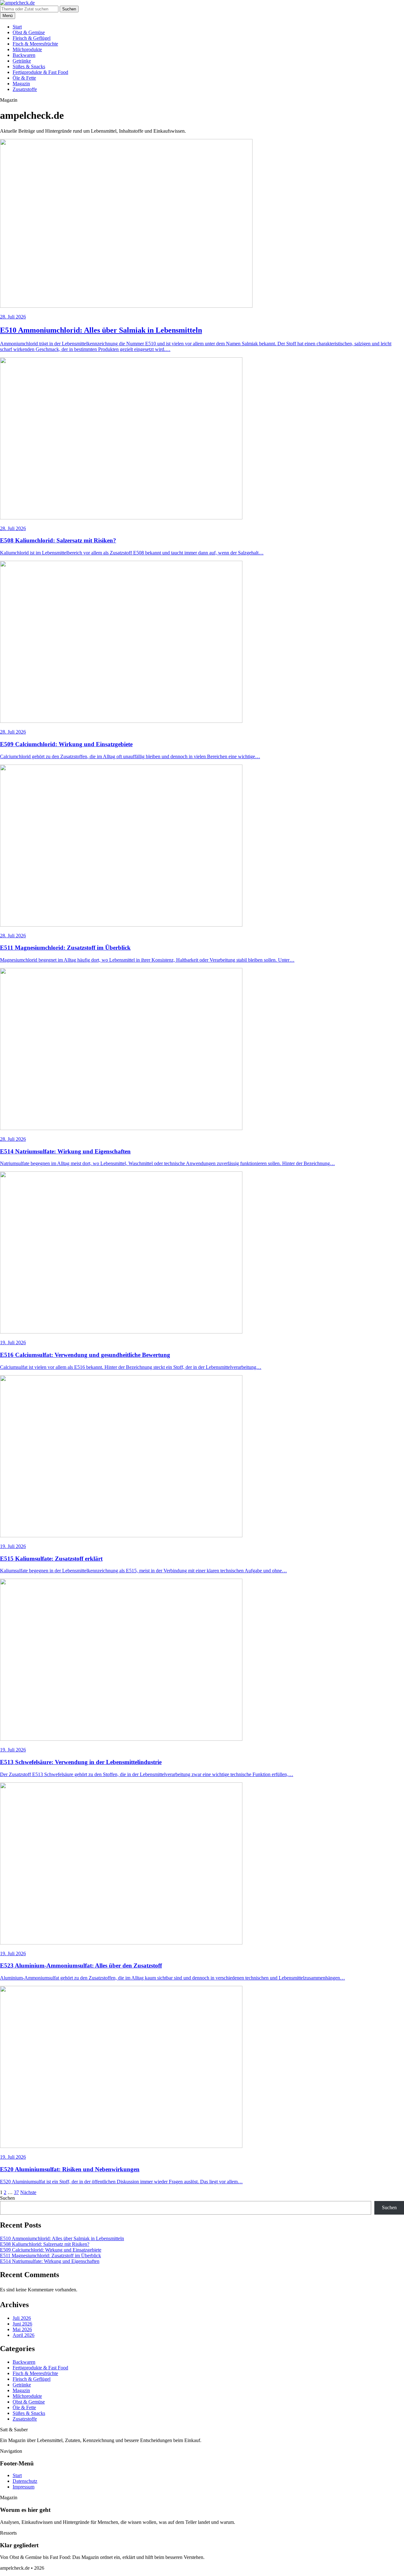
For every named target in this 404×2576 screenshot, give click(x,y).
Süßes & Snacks (29, 67)
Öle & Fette (24, 78)
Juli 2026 (22, 2318)
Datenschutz (25, 2481)
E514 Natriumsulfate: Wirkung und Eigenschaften (50, 2261)
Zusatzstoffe (25, 89)
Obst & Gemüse (29, 32)
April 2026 (24, 2335)
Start (17, 27)
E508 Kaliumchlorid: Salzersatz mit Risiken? (45, 2244)
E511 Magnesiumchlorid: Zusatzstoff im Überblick (50, 2256)
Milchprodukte (27, 49)
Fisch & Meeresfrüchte (35, 44)
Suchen (69, 9)
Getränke (22, 61)
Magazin (21, 84)
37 (16, 2192)
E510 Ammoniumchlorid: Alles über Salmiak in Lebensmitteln (62, 2238)
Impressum (24, 2487)
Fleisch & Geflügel (32, 38)
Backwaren (24, 55)
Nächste (28, 2192)
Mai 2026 (22, 2329)
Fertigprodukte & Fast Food (40, 72)
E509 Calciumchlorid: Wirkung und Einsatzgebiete (51, 2250)
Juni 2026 (22, 2324)
